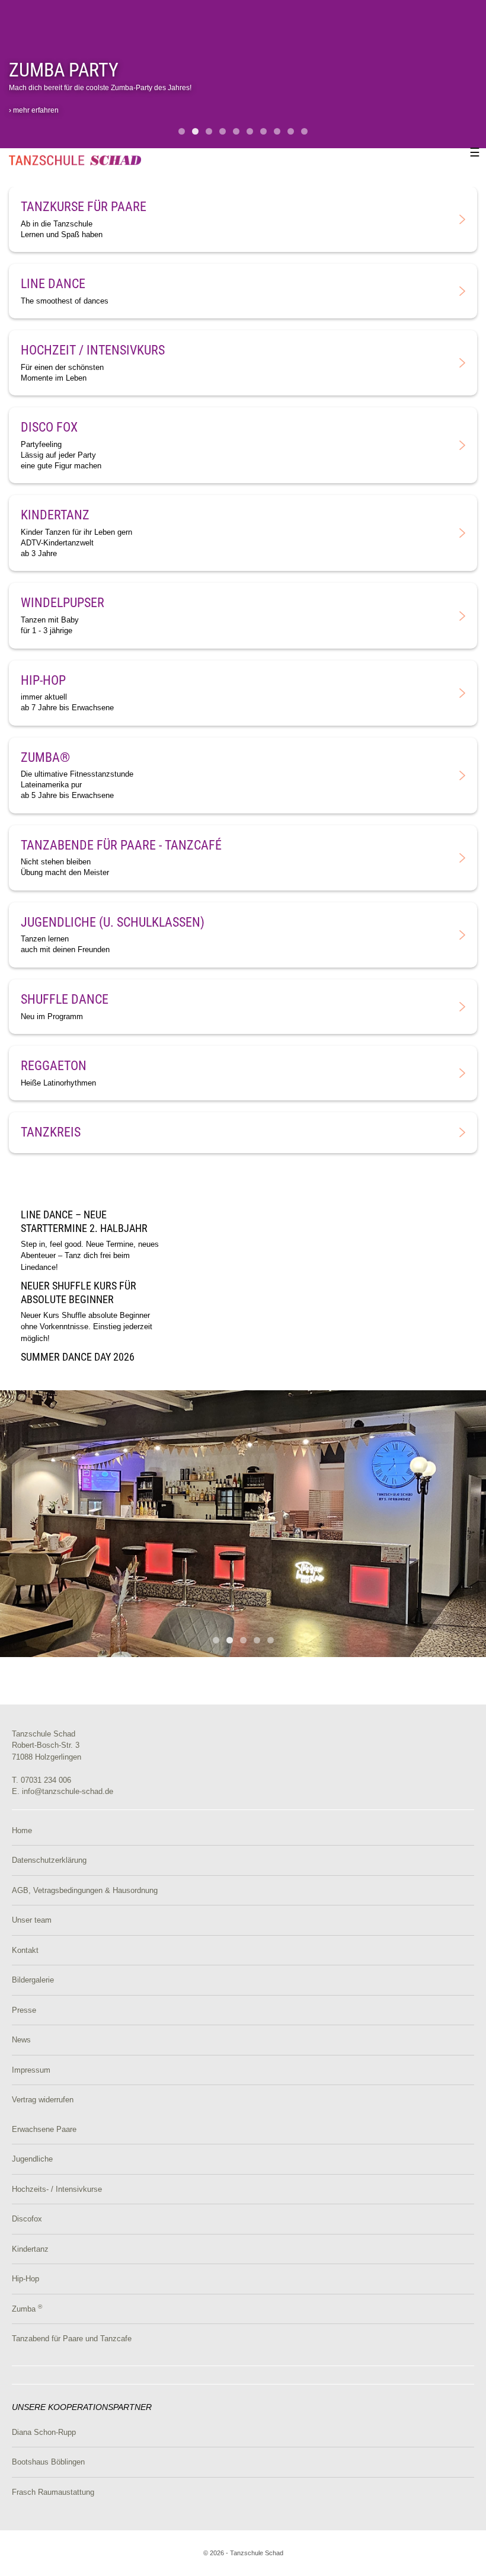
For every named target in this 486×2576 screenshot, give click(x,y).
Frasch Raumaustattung (53, 2492)
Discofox (27, 2219)
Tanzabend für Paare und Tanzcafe (72, 2339)
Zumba (27, 2309)
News (21, 2040)
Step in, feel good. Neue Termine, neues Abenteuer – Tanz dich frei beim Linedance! (90, 1244)
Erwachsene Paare (44, 2129)
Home (22, 1830)
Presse (24, 2010)
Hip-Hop (25, 2279)
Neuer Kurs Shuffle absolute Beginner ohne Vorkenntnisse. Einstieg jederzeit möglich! (87, 1316)
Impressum (31, 2070)
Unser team (32, 1920)
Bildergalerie (33, 1980)
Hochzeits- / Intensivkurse (57, 2189)
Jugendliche (32, 2159)
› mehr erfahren (34, 110)
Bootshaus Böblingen (48, 2462)
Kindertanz (30, 2249)
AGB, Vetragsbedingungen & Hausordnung (85, 1890)
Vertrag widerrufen (43, 2100)
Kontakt (25, 1950)
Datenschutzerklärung (49, 1860)
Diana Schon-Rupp (44, 2432)
